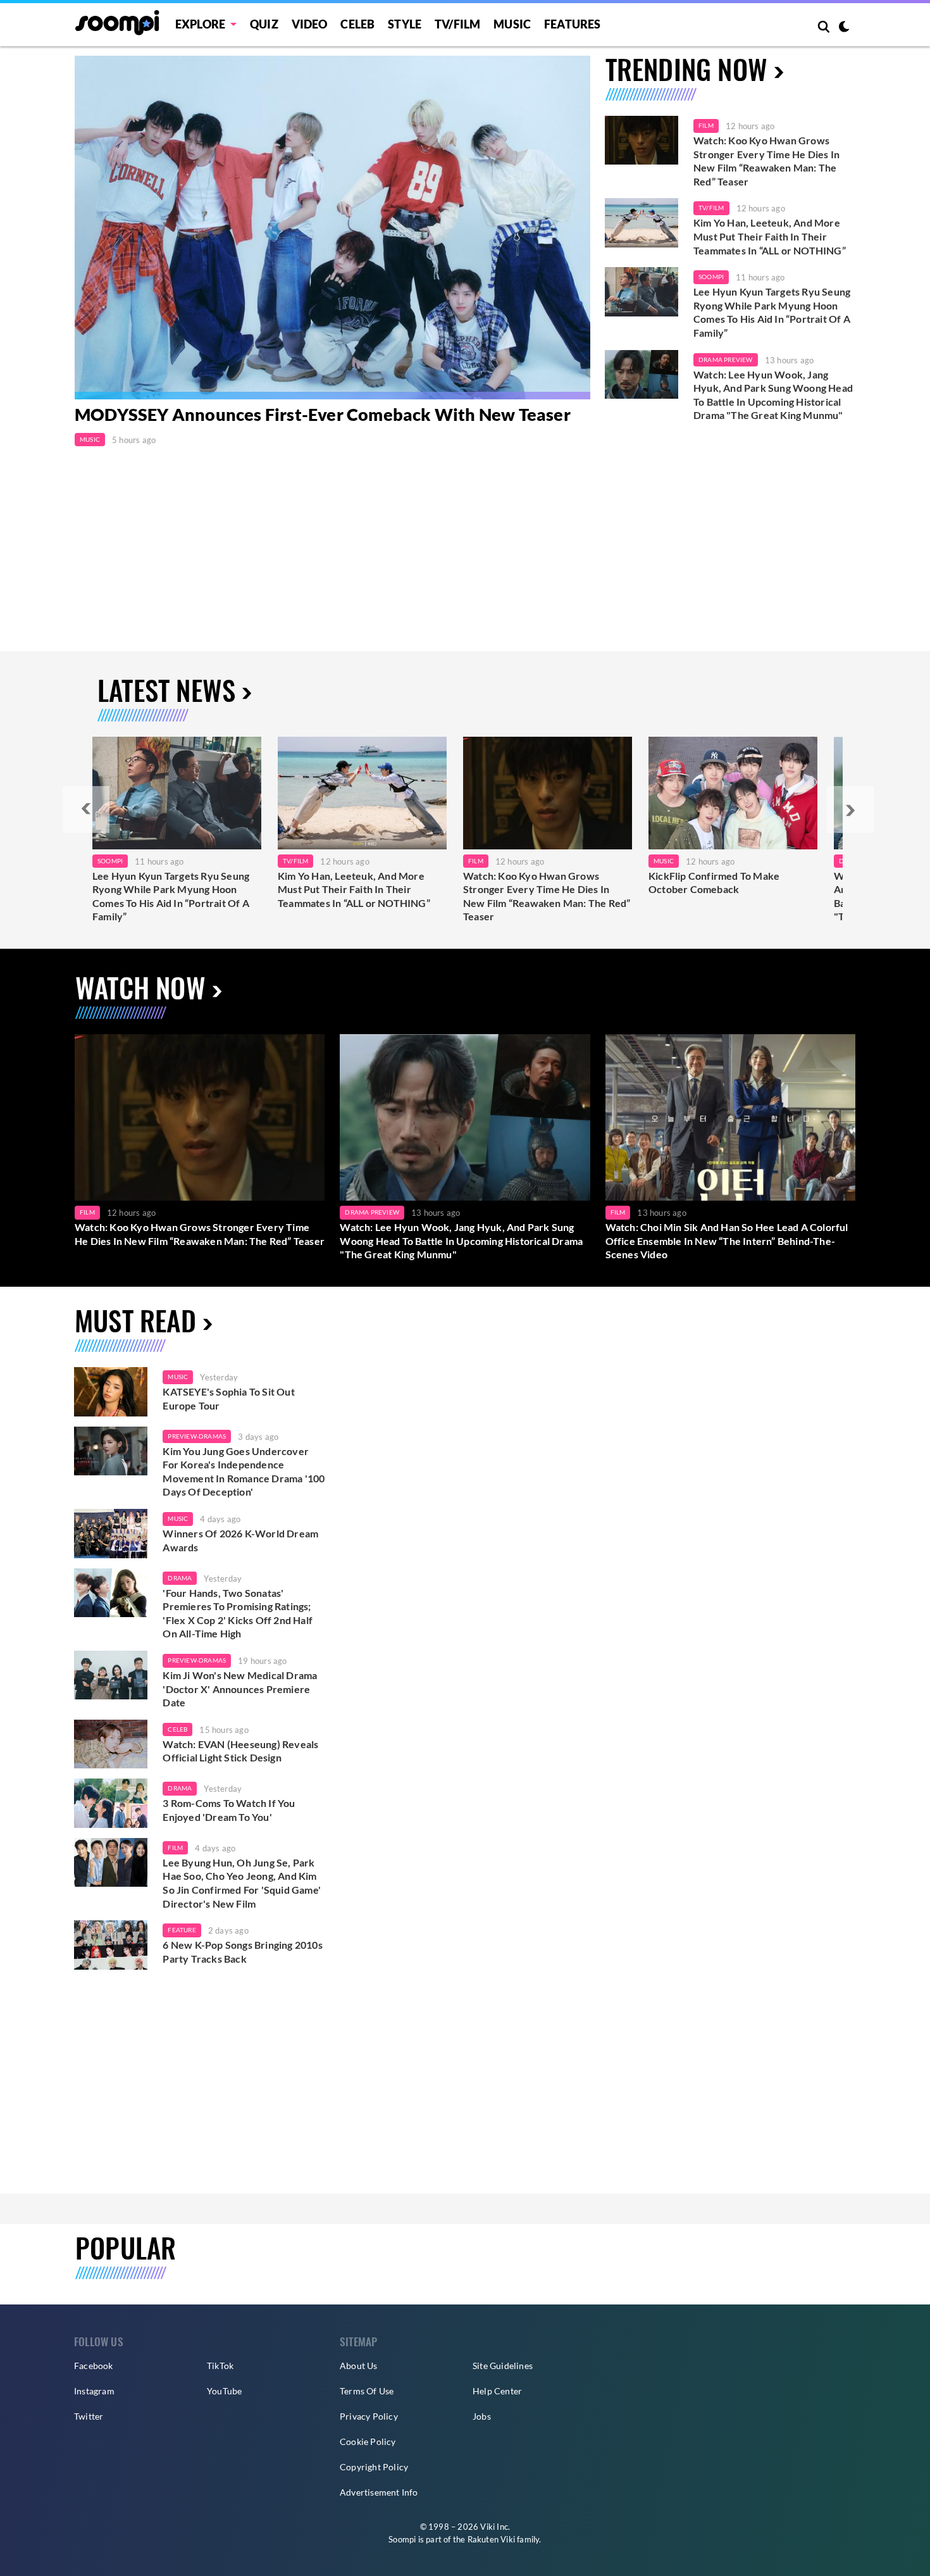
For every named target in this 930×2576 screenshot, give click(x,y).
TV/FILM (457, 24)
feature (182, 1930)
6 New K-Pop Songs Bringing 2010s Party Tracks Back (242, 1952)
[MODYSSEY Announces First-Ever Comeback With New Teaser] (332, 228)
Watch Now (140, 987)
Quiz (264, 24)
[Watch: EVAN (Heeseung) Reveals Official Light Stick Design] (111, 1744)
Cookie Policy (368, 2442)
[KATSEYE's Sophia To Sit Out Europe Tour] (111, 1392)
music (178, 1377)
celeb (177, 1729)
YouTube (224, 2391)
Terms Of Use (367, 2391)
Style (405, 24)
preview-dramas (197, 1436)
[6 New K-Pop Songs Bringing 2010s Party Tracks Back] (111, 1945)
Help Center (497, 2391)
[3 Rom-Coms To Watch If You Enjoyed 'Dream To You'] (111, 1803)
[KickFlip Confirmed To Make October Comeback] (733, 793)
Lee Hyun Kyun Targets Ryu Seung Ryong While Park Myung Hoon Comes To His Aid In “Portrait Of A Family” (772, 312)
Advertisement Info (379, 2492)
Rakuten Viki (491, 2539)
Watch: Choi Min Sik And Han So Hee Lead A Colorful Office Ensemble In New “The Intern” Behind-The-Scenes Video (727, 1241)
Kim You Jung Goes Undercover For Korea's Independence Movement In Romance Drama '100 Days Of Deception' (244, 1472)
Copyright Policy (374, 2467)
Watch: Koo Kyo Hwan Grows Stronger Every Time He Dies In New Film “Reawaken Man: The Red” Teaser (766, 161)
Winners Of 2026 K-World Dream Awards (240, 1540)
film (175, 1848)
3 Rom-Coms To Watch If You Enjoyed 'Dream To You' (229, 1810)
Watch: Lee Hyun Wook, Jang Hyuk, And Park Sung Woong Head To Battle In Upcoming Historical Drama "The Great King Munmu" (773, 395)
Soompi (711, 277)
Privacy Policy (369, 2416)
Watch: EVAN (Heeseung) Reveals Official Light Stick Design (240, 1751)
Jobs (482, 2416)
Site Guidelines (503, 2366)
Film (706, 125)
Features (573, 24)
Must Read (135, 1320)
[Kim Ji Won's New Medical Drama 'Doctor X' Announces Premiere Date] (111, 1675)
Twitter (89, 2416)
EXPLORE (200, 24)
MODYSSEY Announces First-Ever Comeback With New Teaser (323, 414)
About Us (359, 2366)
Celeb (357, 24)
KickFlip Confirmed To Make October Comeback (714, 883)
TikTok (220, 2366)
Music (512, 24)
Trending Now (686, 69)
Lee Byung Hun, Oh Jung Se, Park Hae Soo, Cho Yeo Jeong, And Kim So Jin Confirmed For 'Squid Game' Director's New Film (242, 1883)
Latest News (166, 690)
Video (310, 24)
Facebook (94, 2366)
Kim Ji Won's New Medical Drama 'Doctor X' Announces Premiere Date (240, 1689)
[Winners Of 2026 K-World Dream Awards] (111, 1534)
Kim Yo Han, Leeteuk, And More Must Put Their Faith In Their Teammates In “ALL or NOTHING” (770, 236)
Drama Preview (726, 360)
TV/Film (711, 208)
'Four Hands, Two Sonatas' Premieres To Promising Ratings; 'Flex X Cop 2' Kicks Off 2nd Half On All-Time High (238, 1613)
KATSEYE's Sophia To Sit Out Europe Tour (228, 1398)
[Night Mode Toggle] (844, 28)
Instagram (94, 2391)
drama (180, 1578)
